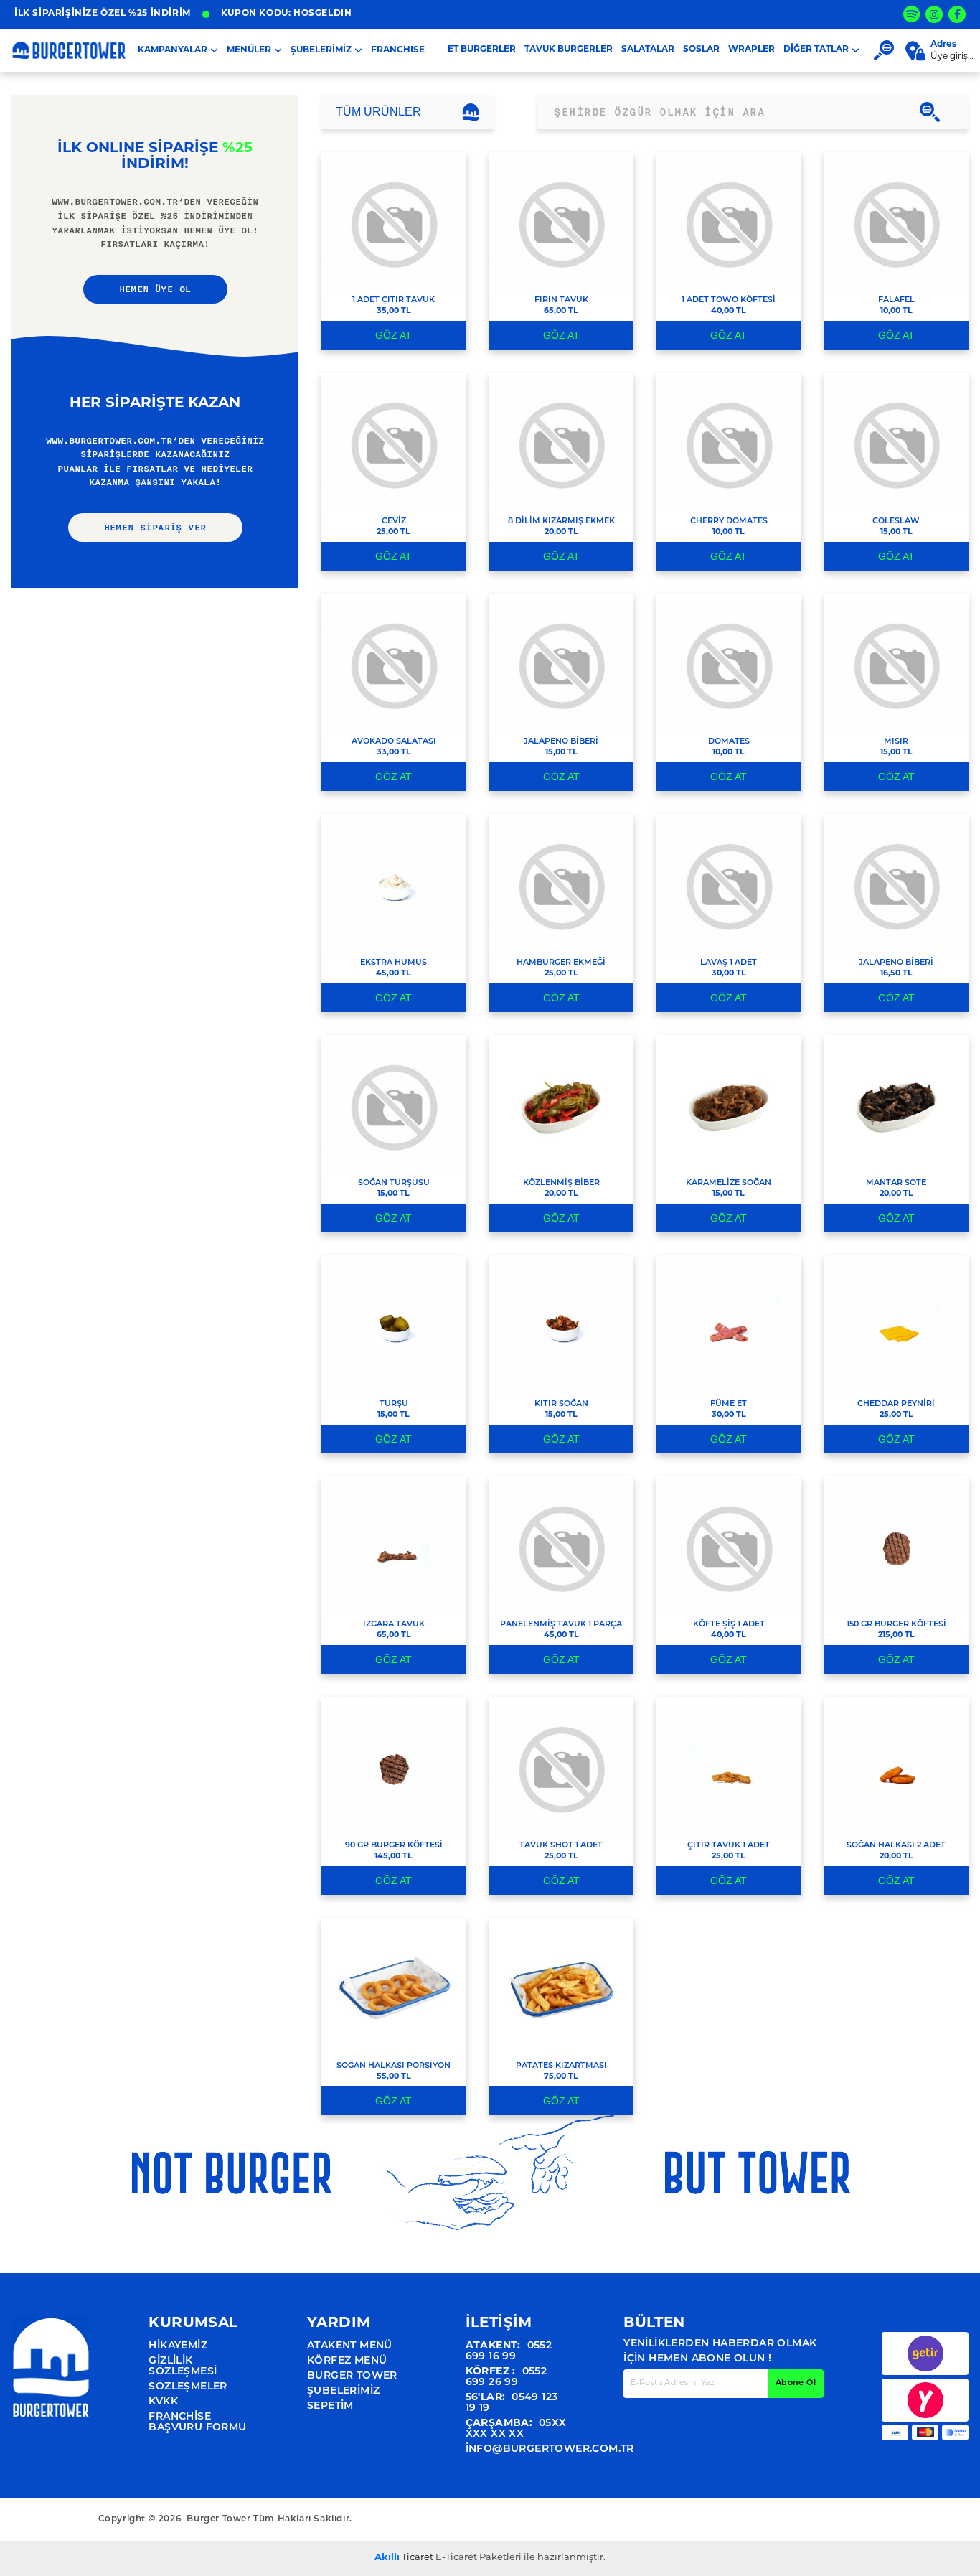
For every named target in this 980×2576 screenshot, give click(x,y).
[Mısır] (896, 666)
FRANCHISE (398, 50)
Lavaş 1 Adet (729, 963)
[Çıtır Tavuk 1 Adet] (729, 1769)
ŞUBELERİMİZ (321, 50)
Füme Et (729, 1404)
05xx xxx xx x (516, 2429)
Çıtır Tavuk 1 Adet (729, 1846)
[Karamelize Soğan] (729, 1107)
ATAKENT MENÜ (350, 2346)
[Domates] (729, 666)
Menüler (249, 50)
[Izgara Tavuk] (394, 1549)
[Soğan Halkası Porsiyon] (394, 1990)
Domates (729, 742)
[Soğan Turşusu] (394, 1107)
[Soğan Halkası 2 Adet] (896, 1769)
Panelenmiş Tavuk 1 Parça (561, 1625)
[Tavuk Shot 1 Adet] (561, 1769)
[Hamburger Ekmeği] (561, 886)
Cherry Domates (729, 521)
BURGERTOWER (69, 50)
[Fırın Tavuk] (561, 224)
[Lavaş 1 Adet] (729, 886)
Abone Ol (796, 2383)
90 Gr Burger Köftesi (394, 1846)
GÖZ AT (394, 335)
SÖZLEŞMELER (188, 2387)
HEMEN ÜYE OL (155, 289)
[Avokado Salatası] (394, 666)
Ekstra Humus (394, 963)
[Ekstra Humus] (394, 886)
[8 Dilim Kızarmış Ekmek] (561, 445)
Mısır (896, 742)
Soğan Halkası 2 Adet (896, 1846)
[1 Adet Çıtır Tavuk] (394, 224)
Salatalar (648, 50)
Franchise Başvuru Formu (197, 2422)
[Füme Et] (729, 1327)
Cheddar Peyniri (896, 1404)
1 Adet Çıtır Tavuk (394, 300)
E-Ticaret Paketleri (479, 2558)
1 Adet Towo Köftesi (729, 300)
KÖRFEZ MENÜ (347, 2361)
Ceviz (394, 521)
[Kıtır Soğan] (561, 1327)
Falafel (896, 300)
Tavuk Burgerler (569, 50)
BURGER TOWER (352, 2376)
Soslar (701, 50)
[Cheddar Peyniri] (896, 1327)
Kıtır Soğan (561, 1404)
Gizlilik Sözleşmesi (183, 2366)
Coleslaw (896, 521)
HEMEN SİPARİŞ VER (155, 528)
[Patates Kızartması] (561, 1990)
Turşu (394, 1404)
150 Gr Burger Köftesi (896, 1625)
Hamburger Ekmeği (561, 963)
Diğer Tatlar (816, 50)
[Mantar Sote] (896, 1107)
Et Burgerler (482, 50)
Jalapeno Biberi (561, 742)
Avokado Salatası (394, 742)
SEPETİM (330, 2406)
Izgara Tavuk (394, 1625)
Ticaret (404, 2558)
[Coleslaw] (896, 445)
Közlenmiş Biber (561, 1183)
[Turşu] (394, 1327)
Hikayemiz (178, 2346)
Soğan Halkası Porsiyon (394, 2066)
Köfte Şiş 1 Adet (729, 1625)
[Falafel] (896, 224)
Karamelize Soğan (729, 1183)
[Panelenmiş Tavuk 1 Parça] (561, 1549)
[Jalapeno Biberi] (561, 666)
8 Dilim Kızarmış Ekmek (561, 521)
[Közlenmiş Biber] (561, 1107)
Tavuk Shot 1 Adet (561, 1846)
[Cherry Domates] (729, 445)
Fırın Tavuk (561, 300)
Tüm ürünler (378, 112)
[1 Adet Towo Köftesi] (729, 224)
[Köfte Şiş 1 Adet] (729, 1549)
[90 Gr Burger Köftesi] (394, 1769)
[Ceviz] (394, 445)
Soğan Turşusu (394, 1183)
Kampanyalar (173, 50)
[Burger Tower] (51, 2385)
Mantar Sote (896, 1183)
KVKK (163, 2402)
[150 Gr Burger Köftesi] (896, 1549)
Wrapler (752, 50)
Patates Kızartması (561, 2066)
